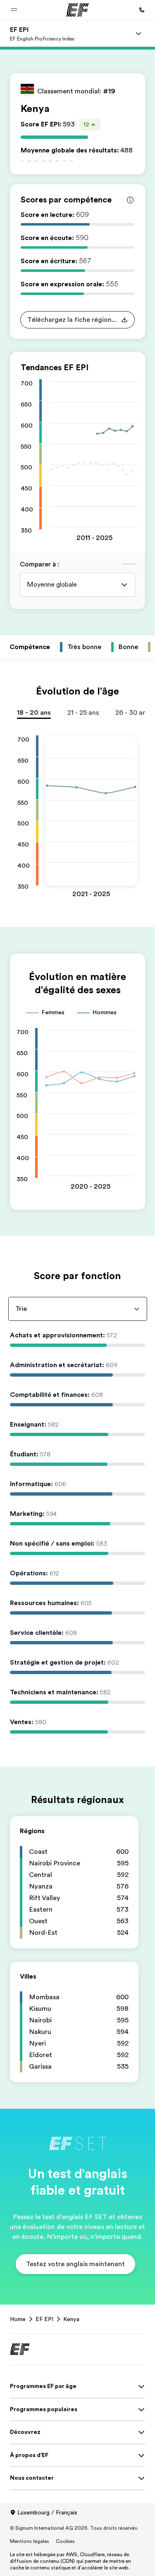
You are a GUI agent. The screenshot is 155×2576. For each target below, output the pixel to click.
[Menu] (138, 33)
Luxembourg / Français (47, 2512)
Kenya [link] (71, 2319)
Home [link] (18, 2319)
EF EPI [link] (44, 2319)
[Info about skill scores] (130, 200)
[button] (14, 10)
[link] (42, 33)
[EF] (77, 10)
